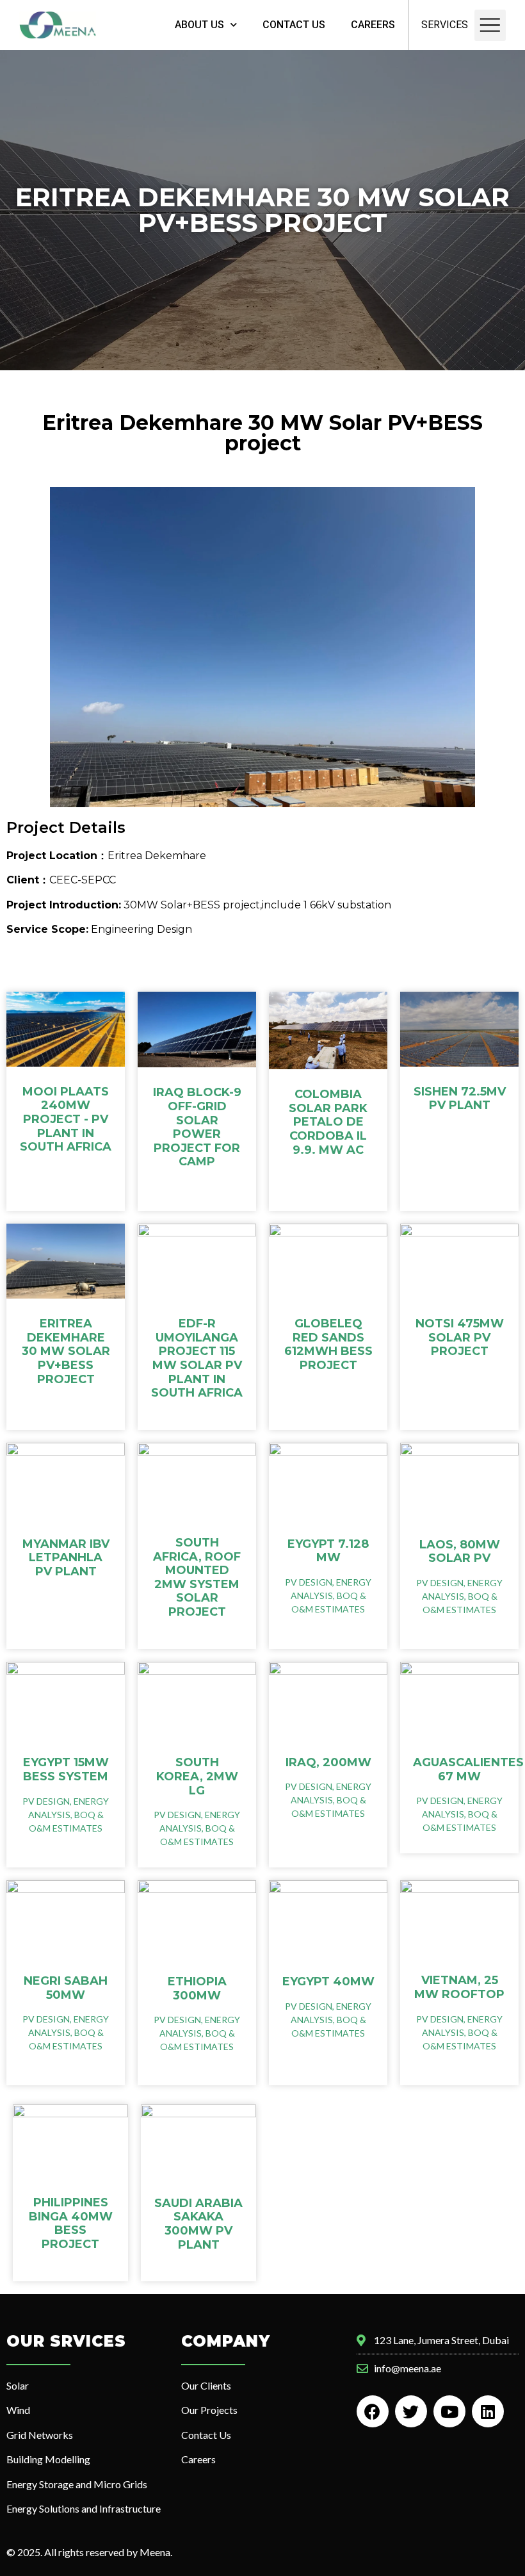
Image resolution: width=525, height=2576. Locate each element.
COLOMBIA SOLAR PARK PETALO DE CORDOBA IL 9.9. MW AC (328, 1122)
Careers (373, 25)
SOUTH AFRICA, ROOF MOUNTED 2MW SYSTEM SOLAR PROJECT (197, 1577)
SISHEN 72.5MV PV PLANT (460, 1099)
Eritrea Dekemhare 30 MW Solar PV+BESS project (66, 1351)
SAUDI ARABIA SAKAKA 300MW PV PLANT (198, 2224)
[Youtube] (449, 2411)
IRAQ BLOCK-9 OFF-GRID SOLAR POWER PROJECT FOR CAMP (197, 1127)
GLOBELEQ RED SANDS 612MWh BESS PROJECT (328, 1344)
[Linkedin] (488, 2411)
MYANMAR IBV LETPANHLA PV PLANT (66, 1558)
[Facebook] (373, 2411)
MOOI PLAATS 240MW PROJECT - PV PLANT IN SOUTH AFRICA (66, 1119)
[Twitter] (411, 2411)
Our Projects (209, 2410)
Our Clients (206, 2385)
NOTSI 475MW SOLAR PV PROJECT (460, 1337)
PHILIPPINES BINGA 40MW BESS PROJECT (71, 2223)
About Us (199, 25)
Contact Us (294, 25)
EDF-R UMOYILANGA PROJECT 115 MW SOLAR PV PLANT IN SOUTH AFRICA (197, 1358)
